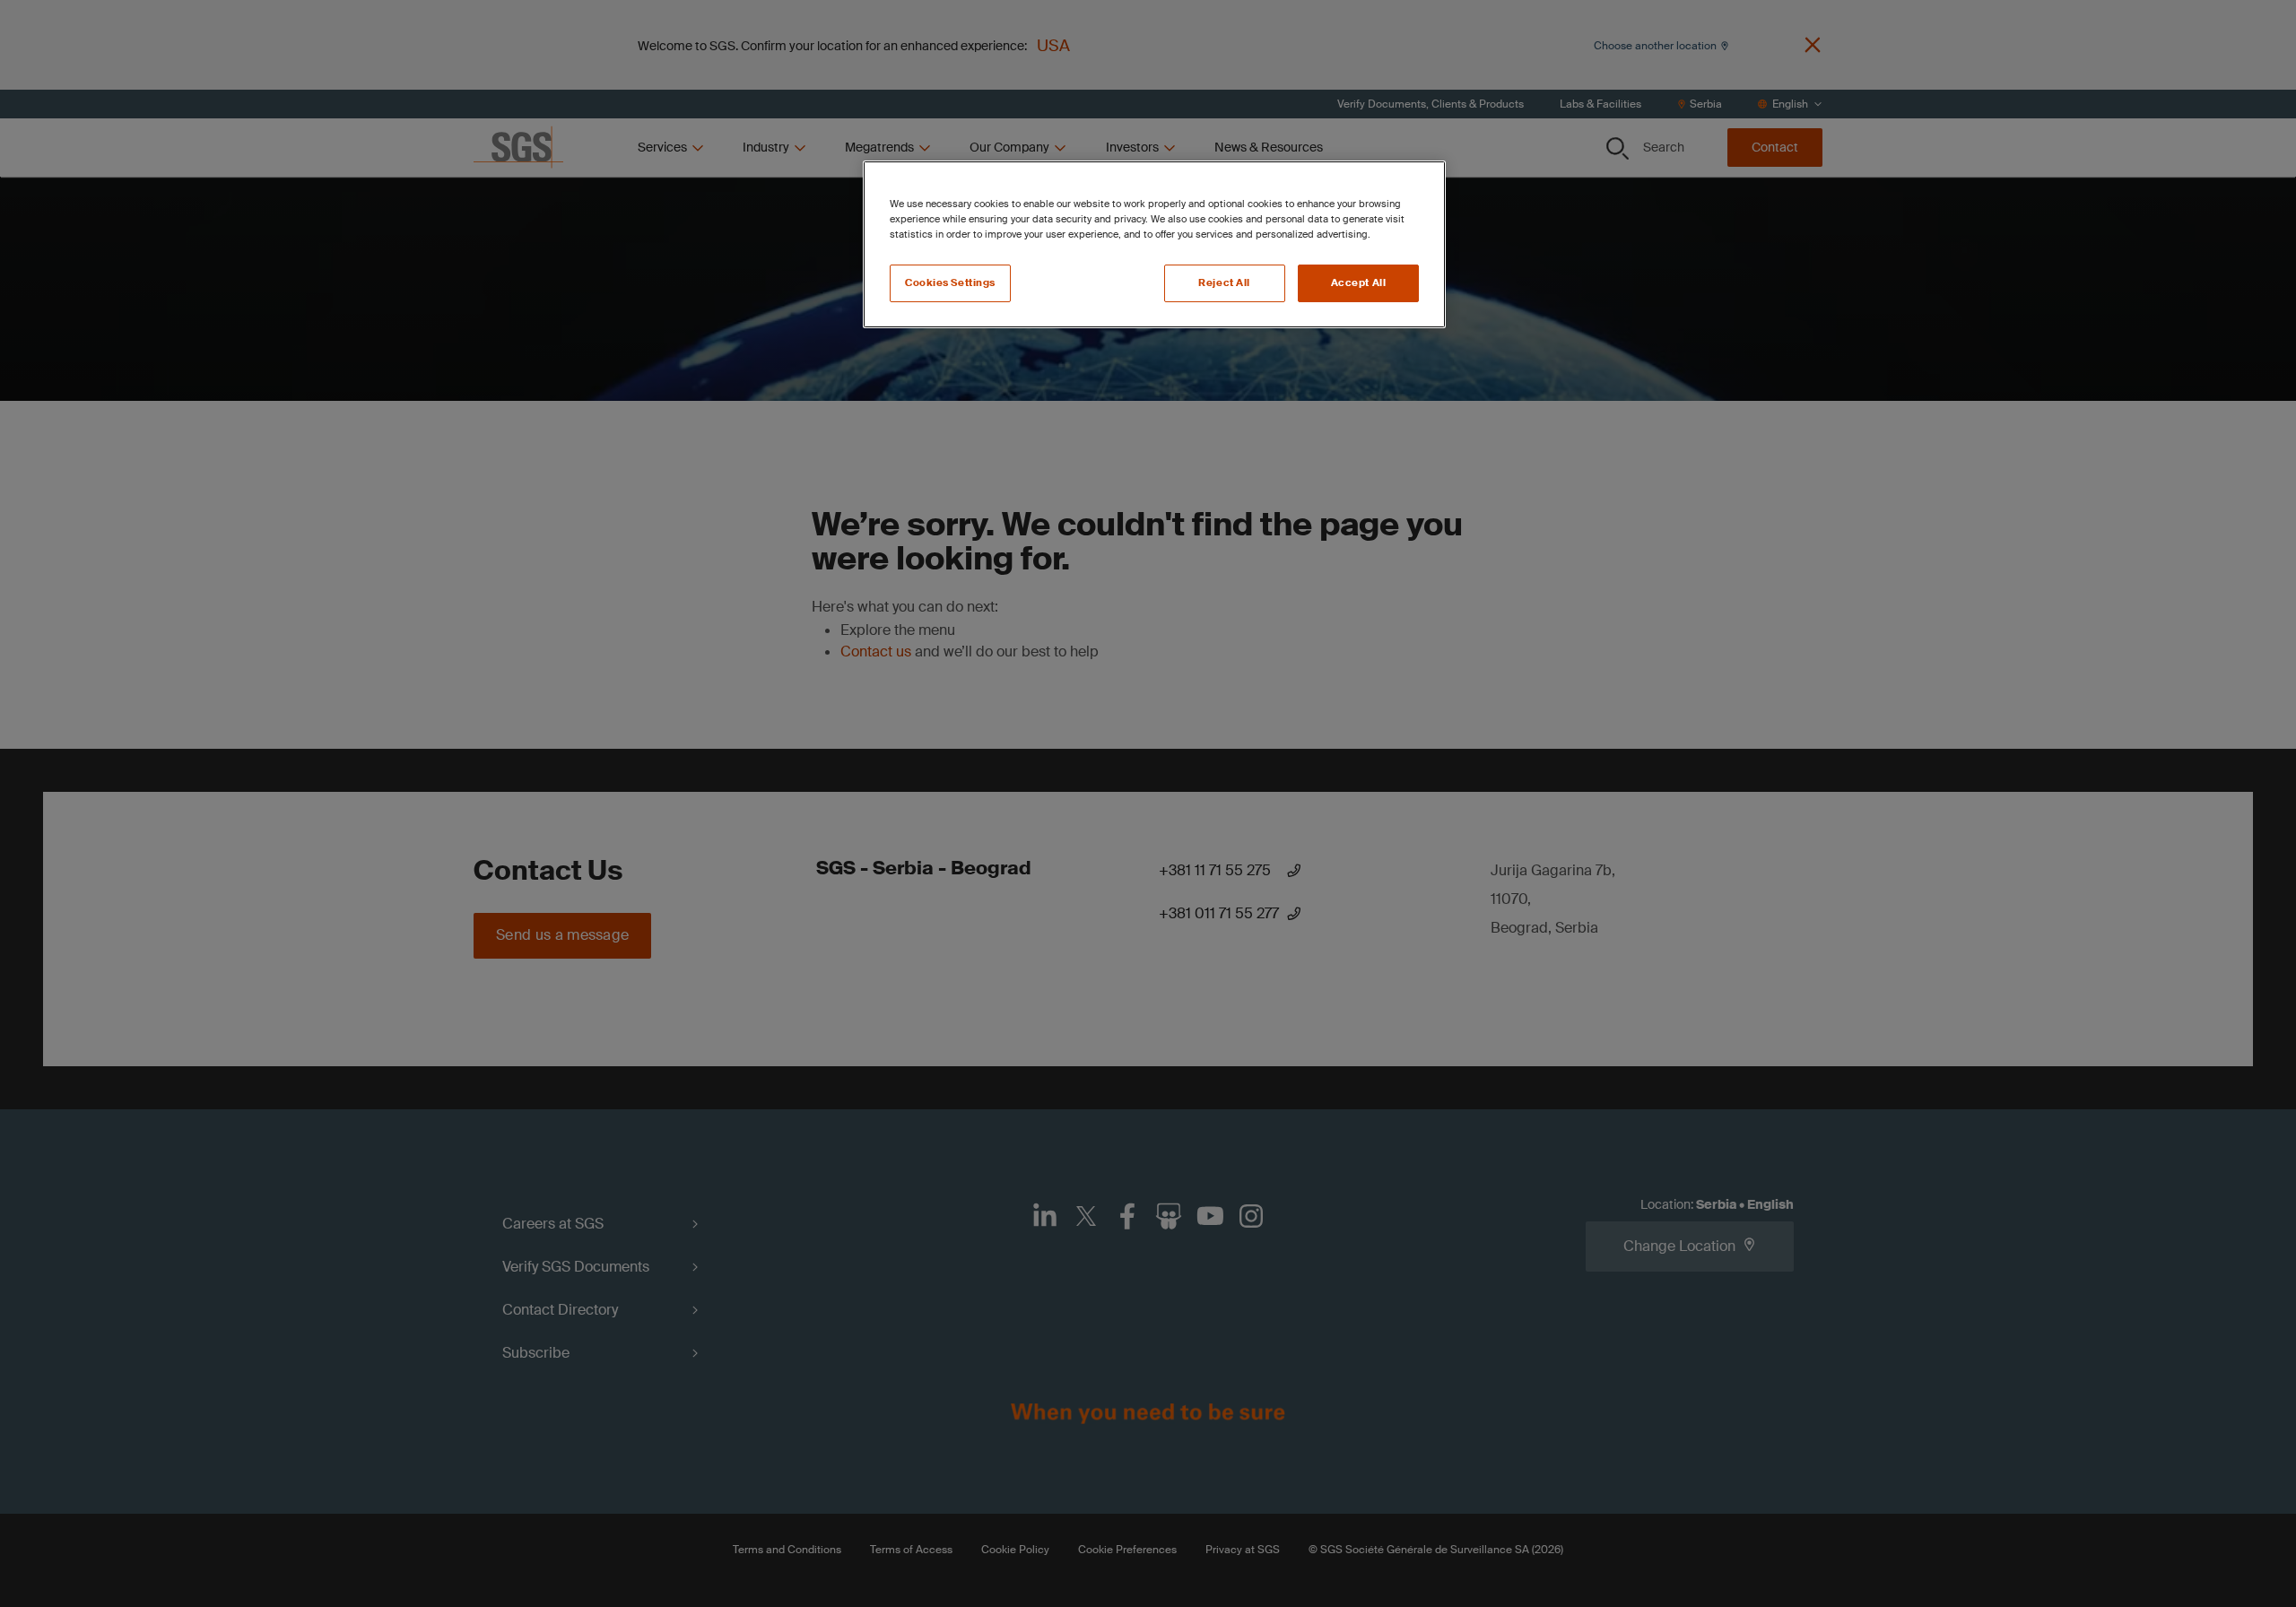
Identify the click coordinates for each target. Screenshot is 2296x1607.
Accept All (1359, 283)
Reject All (1224, 283)
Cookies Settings (950, 283)
